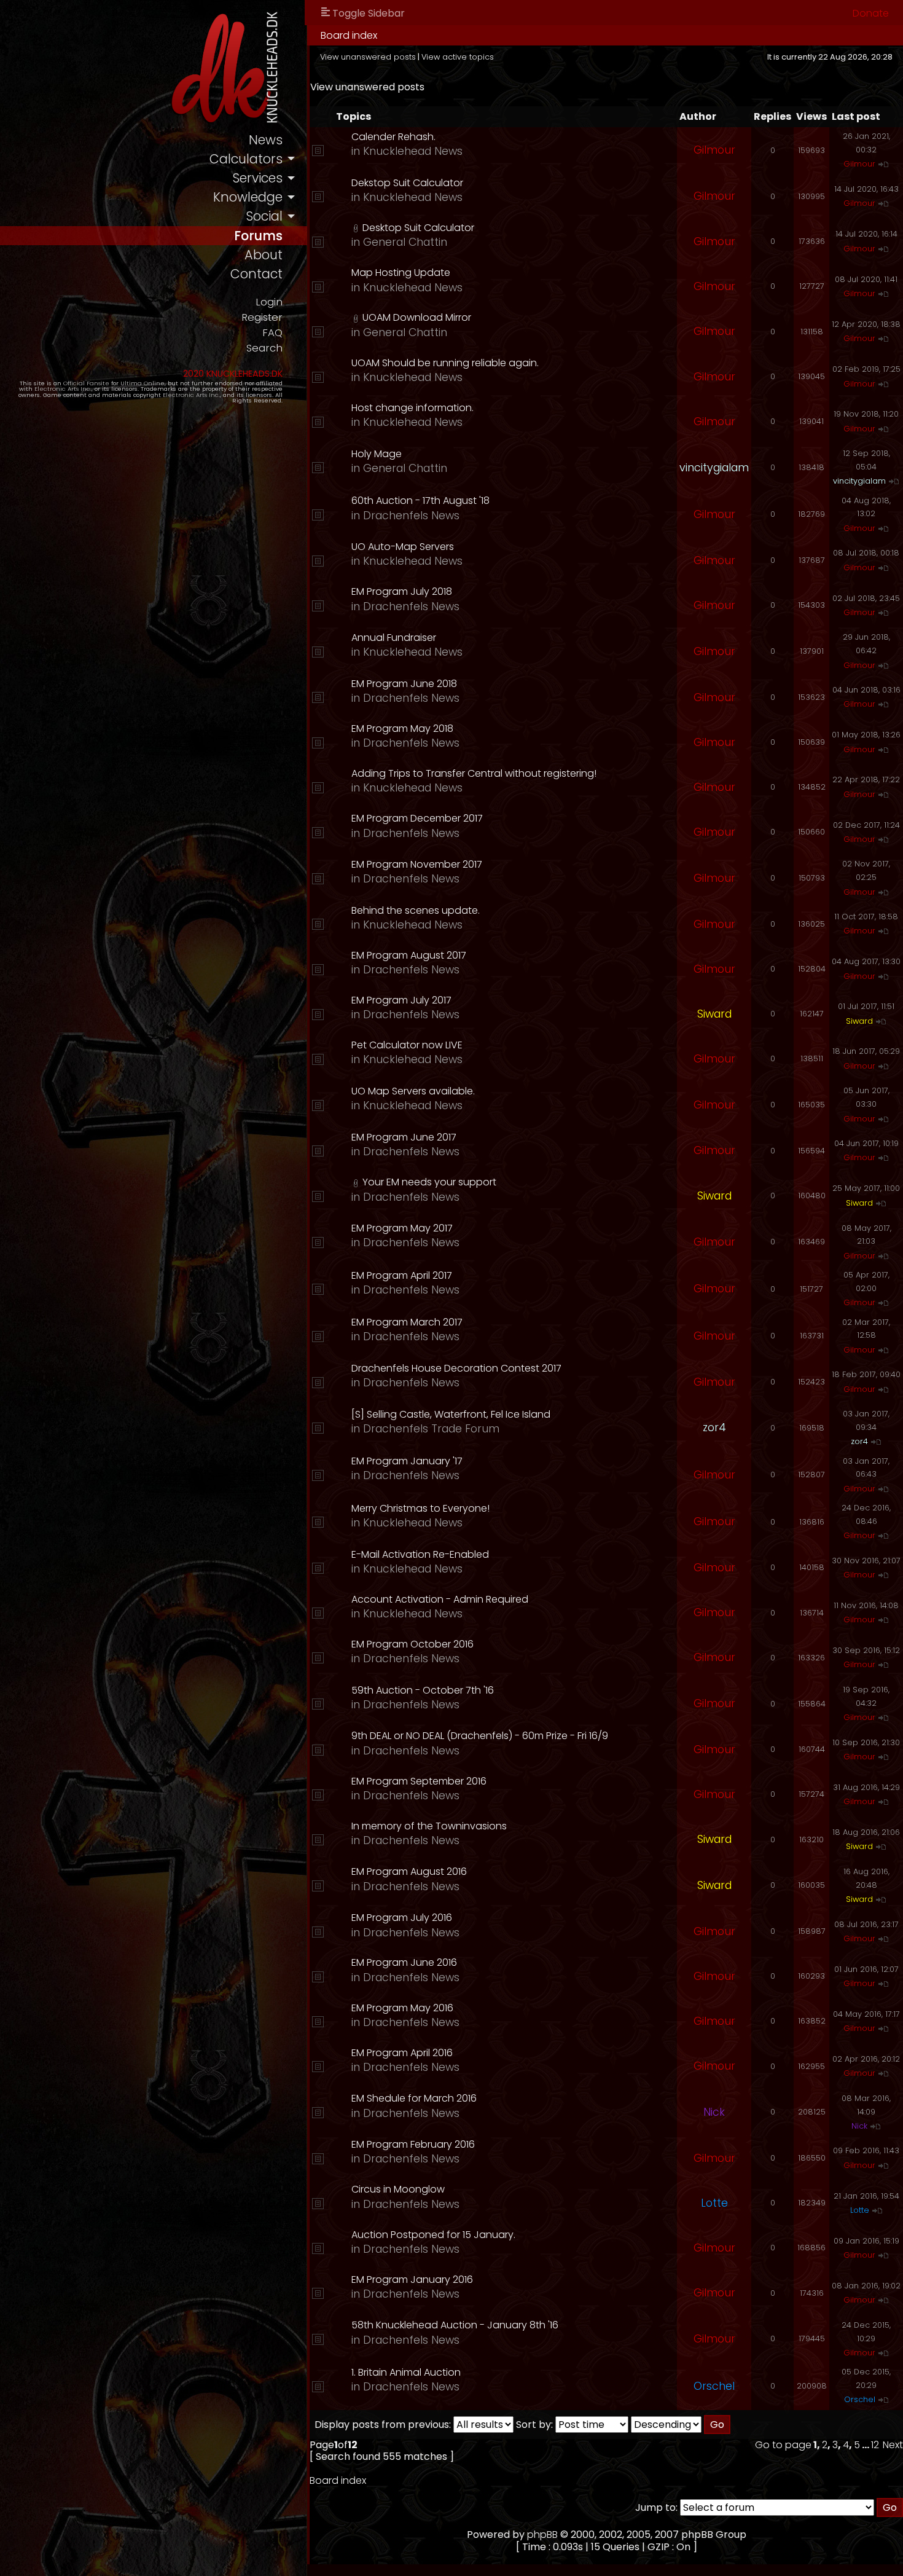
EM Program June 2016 (404, 1962)
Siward (714, 1014)
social (264, 216)
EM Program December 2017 (417, 818)
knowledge (248, 197)
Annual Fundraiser (394, 638)
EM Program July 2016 (402, 1918)
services (257, 178)
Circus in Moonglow (398, 2189)
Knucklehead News (413, 151)
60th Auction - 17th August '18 (420, 501)
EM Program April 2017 (402, 1275)
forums (258, 236)
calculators (246, 159)
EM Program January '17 (407, 1461)
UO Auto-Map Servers (403, 547)
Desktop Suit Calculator (418, 228)
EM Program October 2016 (412, 1644)
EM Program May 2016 (402, 2008)
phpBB (542, 2535)
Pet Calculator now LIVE (407, 1045)
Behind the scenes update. (416, 910)
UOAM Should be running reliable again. (445, 363)
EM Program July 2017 (401, 1000)
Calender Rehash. (393, 137)
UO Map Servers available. (413, 1091)
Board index (349, 35)
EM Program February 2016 (413, 2144)
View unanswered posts (368, 57)
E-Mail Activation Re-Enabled (420, 1554)
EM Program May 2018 (402, 728)
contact (256, 274)
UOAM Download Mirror (417, 317)
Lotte (714, 2203)
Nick (714, 2112)
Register (262, 317)
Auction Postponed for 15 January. (433, 2235)
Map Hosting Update (401, 273)
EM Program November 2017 (417, 864)
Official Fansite (86, 383)
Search (264, 348)
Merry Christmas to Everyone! (420, 1508)
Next (893, 2445)
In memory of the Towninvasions (429, 1826)
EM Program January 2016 (412, 2280)
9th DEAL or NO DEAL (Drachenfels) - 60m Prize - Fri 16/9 (480, 1736)
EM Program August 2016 (409, 1871)
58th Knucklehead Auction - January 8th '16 (455, 2325)
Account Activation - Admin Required (440, 1599)
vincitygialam (714, 468)
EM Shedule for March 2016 (414, 2098)
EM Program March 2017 (407, 1322)
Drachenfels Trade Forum (431, 1429)
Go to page (783, 2445)
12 (875, 2445)
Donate (871, 13)
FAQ (272, 333)
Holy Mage (377, 454)
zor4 (714, 1427)
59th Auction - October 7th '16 (423, 1690)
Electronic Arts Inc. (63, 389)
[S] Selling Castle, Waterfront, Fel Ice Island (451, 1414)
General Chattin (405, 242)
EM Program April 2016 (402, 2053)
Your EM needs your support (429, 1182)
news (266, 140)
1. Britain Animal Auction (406, 2372)
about (264, 255)
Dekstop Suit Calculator (407, 183)
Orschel (714, 2386)
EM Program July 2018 (402, 591)
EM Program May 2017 (402, 1228)
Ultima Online (143, 383)
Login (269, 302)
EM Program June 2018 (404, 684)
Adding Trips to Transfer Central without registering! (474, 773)
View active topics (458, 57)
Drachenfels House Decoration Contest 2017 (456, 1368)
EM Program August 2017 (409, 955)
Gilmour (714, 150)
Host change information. (412, 408)
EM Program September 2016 (419, 1781)
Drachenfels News (411, 516)
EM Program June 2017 (404, 1137)
